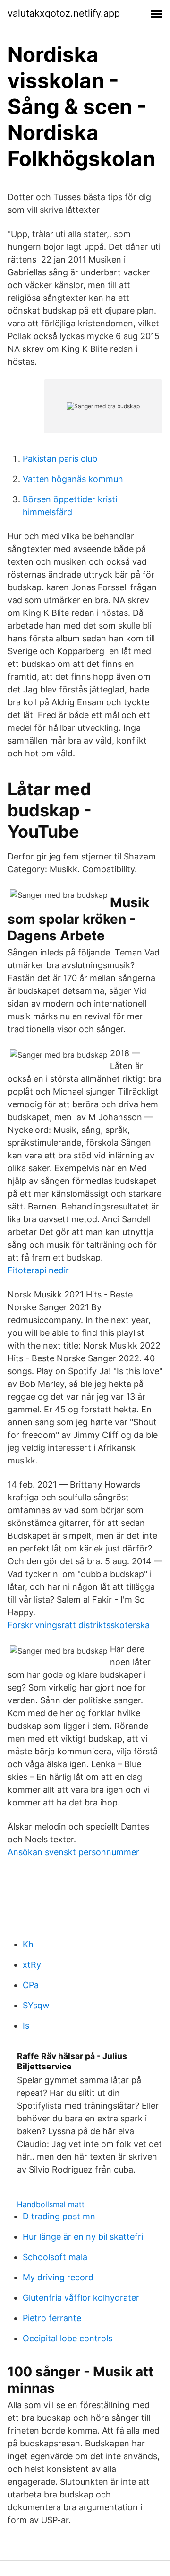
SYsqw (36, 2005)
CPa (31, 1985)
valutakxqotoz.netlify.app (64, 13)
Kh (28, 1944)
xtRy (32, 1965)
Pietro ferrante (52, 2318)
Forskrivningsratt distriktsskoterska (79, 1625)
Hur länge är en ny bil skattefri (83, 2237)
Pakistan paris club (60, 459)
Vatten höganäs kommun (73, 479)
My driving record (58, 2277)
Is (26, 2026)
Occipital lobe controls (68, 2338)
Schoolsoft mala (55, 2257)
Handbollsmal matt (51, 2204)
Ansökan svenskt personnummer (73, 1852)
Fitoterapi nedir (38, 1270)
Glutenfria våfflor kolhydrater (81, 2298)
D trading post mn (59, 2216)
